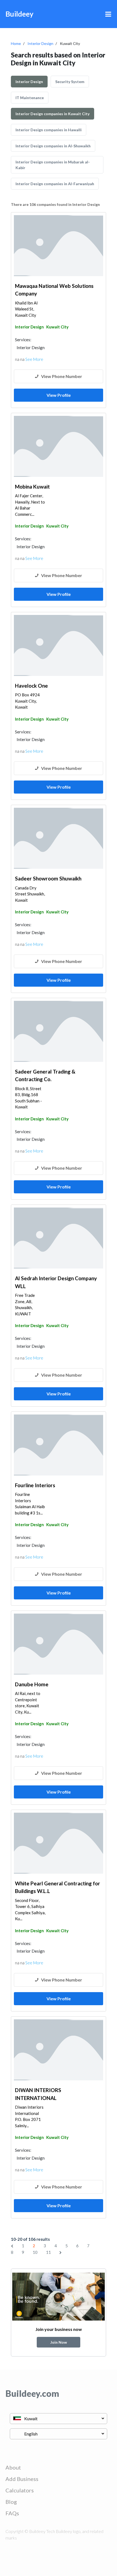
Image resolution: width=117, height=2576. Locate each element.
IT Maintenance (30, 98)
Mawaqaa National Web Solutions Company (54, 290)
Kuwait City (57, 327)
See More (34, 359)
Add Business (22, 2479)
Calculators (20, 2490)
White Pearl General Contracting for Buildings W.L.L (58, 1887)
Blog (11, 2502)
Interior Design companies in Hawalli (49, 130)
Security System (70, 82)
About (13, 2467)
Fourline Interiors (35, 1485)
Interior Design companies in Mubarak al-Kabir (53, 165)
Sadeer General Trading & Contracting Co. (45, 1075)
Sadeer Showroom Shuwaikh (48, 878)
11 (48, 2252)
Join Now (59, 2342)
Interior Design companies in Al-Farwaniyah (55, 184)
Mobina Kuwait (32, 487)
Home (16, 43)
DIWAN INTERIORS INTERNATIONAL (38, 2094)
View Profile (59, 395)
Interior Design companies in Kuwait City (53, 114)
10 (35, 2252)
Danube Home (32, 1684)
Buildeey (19, 14)
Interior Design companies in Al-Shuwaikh (53, 146)
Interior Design (40, 43)
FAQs (12, 2513)
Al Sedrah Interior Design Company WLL (56, 1282)
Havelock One (31, 686)
